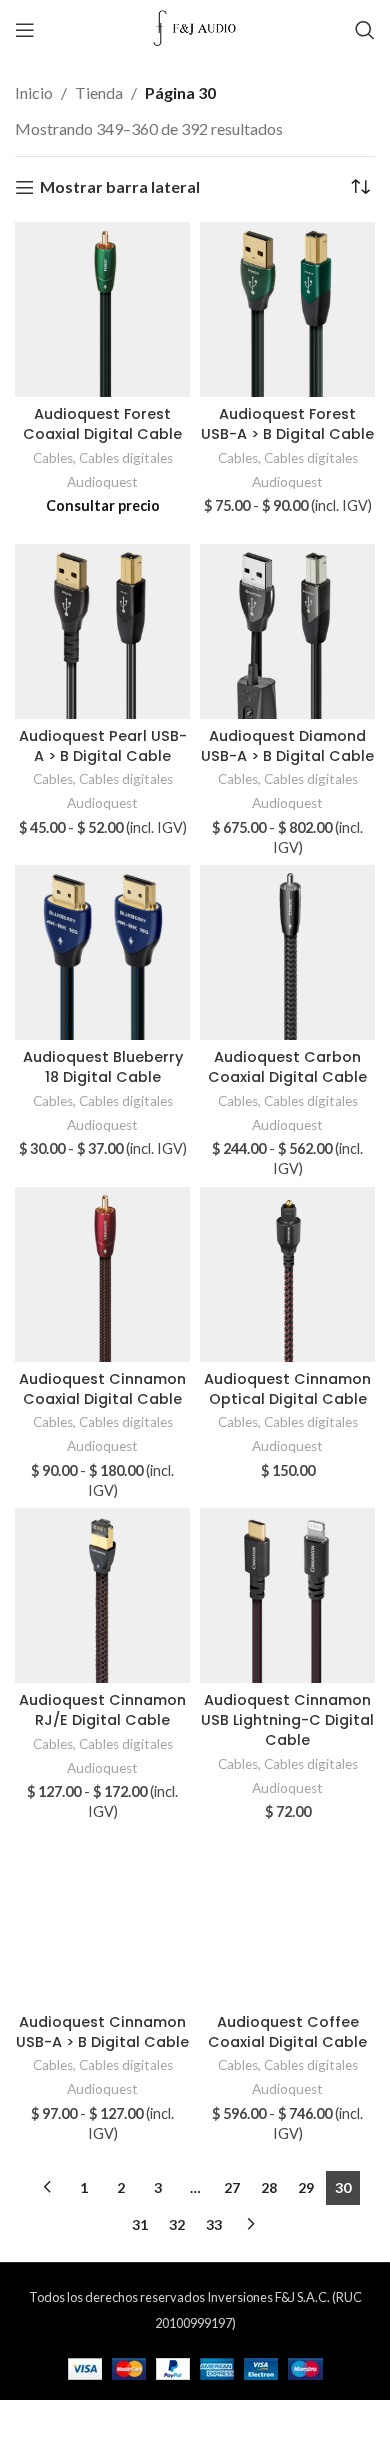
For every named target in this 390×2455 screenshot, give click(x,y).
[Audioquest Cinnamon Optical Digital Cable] (287, 1274)
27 (232, 2187)
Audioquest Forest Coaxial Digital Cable (102, 424)
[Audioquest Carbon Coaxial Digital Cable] (287, 952)
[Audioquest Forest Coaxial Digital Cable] (102, 309)
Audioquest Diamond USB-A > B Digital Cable (287, 746)
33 (214, 2224)
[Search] (365, 30)
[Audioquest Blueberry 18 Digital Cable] (102, 952)
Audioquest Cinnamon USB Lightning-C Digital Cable (287, 1720)
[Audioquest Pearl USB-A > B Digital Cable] (102, 631)
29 (306, 2187)
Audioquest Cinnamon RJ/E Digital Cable (102, 1710)
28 (269, 2187)
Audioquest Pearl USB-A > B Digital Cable (103, 746)
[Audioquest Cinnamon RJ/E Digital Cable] (102, 1595)
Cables (53, 458)
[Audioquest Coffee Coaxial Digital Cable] (287, 1917)
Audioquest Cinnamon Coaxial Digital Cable (102, 1389)
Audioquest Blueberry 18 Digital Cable (103, 1067)
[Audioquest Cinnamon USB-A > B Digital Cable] (102, 1917)
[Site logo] (195, 27)
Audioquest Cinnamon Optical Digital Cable (287, 1389)
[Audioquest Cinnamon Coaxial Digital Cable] (102, 1274)
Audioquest (102, 482)
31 (140, 2224)
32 (177, 2224)
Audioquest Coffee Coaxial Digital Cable (287, 2032)
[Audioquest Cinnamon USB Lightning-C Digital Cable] (287, 1595)
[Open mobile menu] (25, 30)
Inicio (34, 92)
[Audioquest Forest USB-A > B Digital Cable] (287, 309)
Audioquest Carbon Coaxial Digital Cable (287, 1067)
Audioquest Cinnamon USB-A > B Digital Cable (102, 2032)
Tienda (99, 92)
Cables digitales (126, 458)
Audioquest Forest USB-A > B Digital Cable (287, 424)
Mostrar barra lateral (120, 187)
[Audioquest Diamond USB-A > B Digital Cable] (287, 631)
